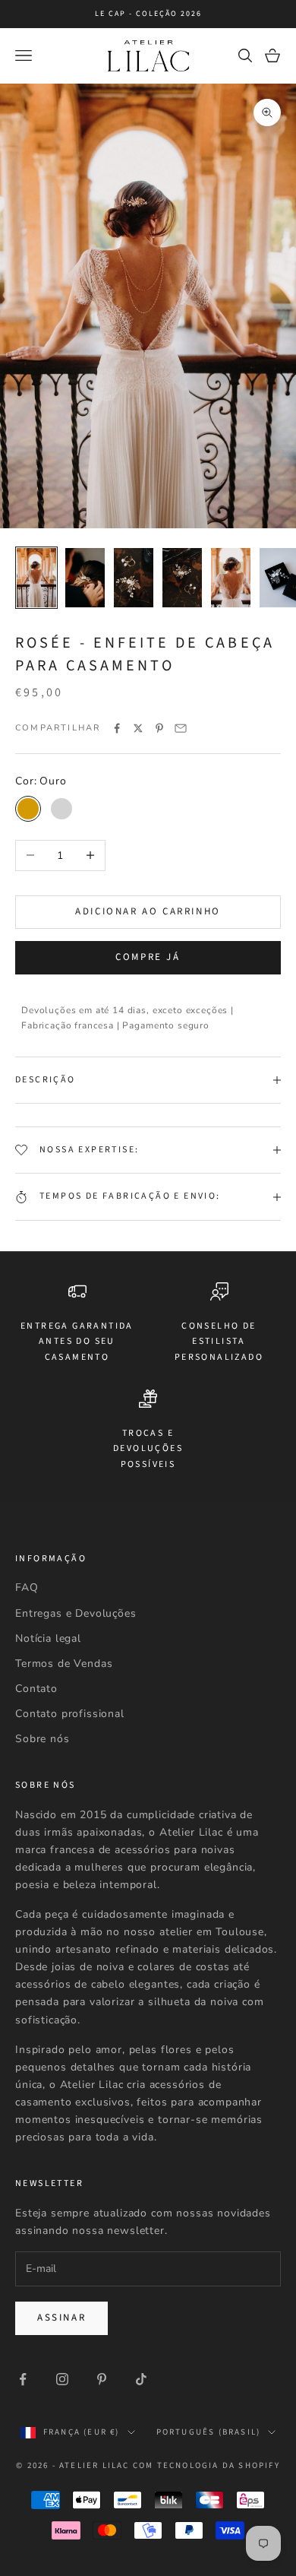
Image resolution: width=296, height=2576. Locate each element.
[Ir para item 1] (36, 578)
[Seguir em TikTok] (141, 2379)
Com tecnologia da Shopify (206, 2465)
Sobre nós (43, 1739)
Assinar (61, 2318)
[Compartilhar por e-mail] (181, 728)
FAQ (27, 1587)
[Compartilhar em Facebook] (117, 728)
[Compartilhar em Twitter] (138, 728)
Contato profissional (70, 1714)
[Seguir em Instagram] (62, 2379)
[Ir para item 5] (231, 578)
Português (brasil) (209, 2432)
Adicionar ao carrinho (148, 911)
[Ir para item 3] (134, 578)
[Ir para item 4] (182, 578)
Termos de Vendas (64, 1663)
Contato (36, 1689)
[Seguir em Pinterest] (102, 2379)
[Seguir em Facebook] (23, 2379)
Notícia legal (48, 1638)
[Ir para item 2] (85, 578)
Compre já (148, 957)
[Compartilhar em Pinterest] (159, 728)
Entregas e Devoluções (76, 1613)
